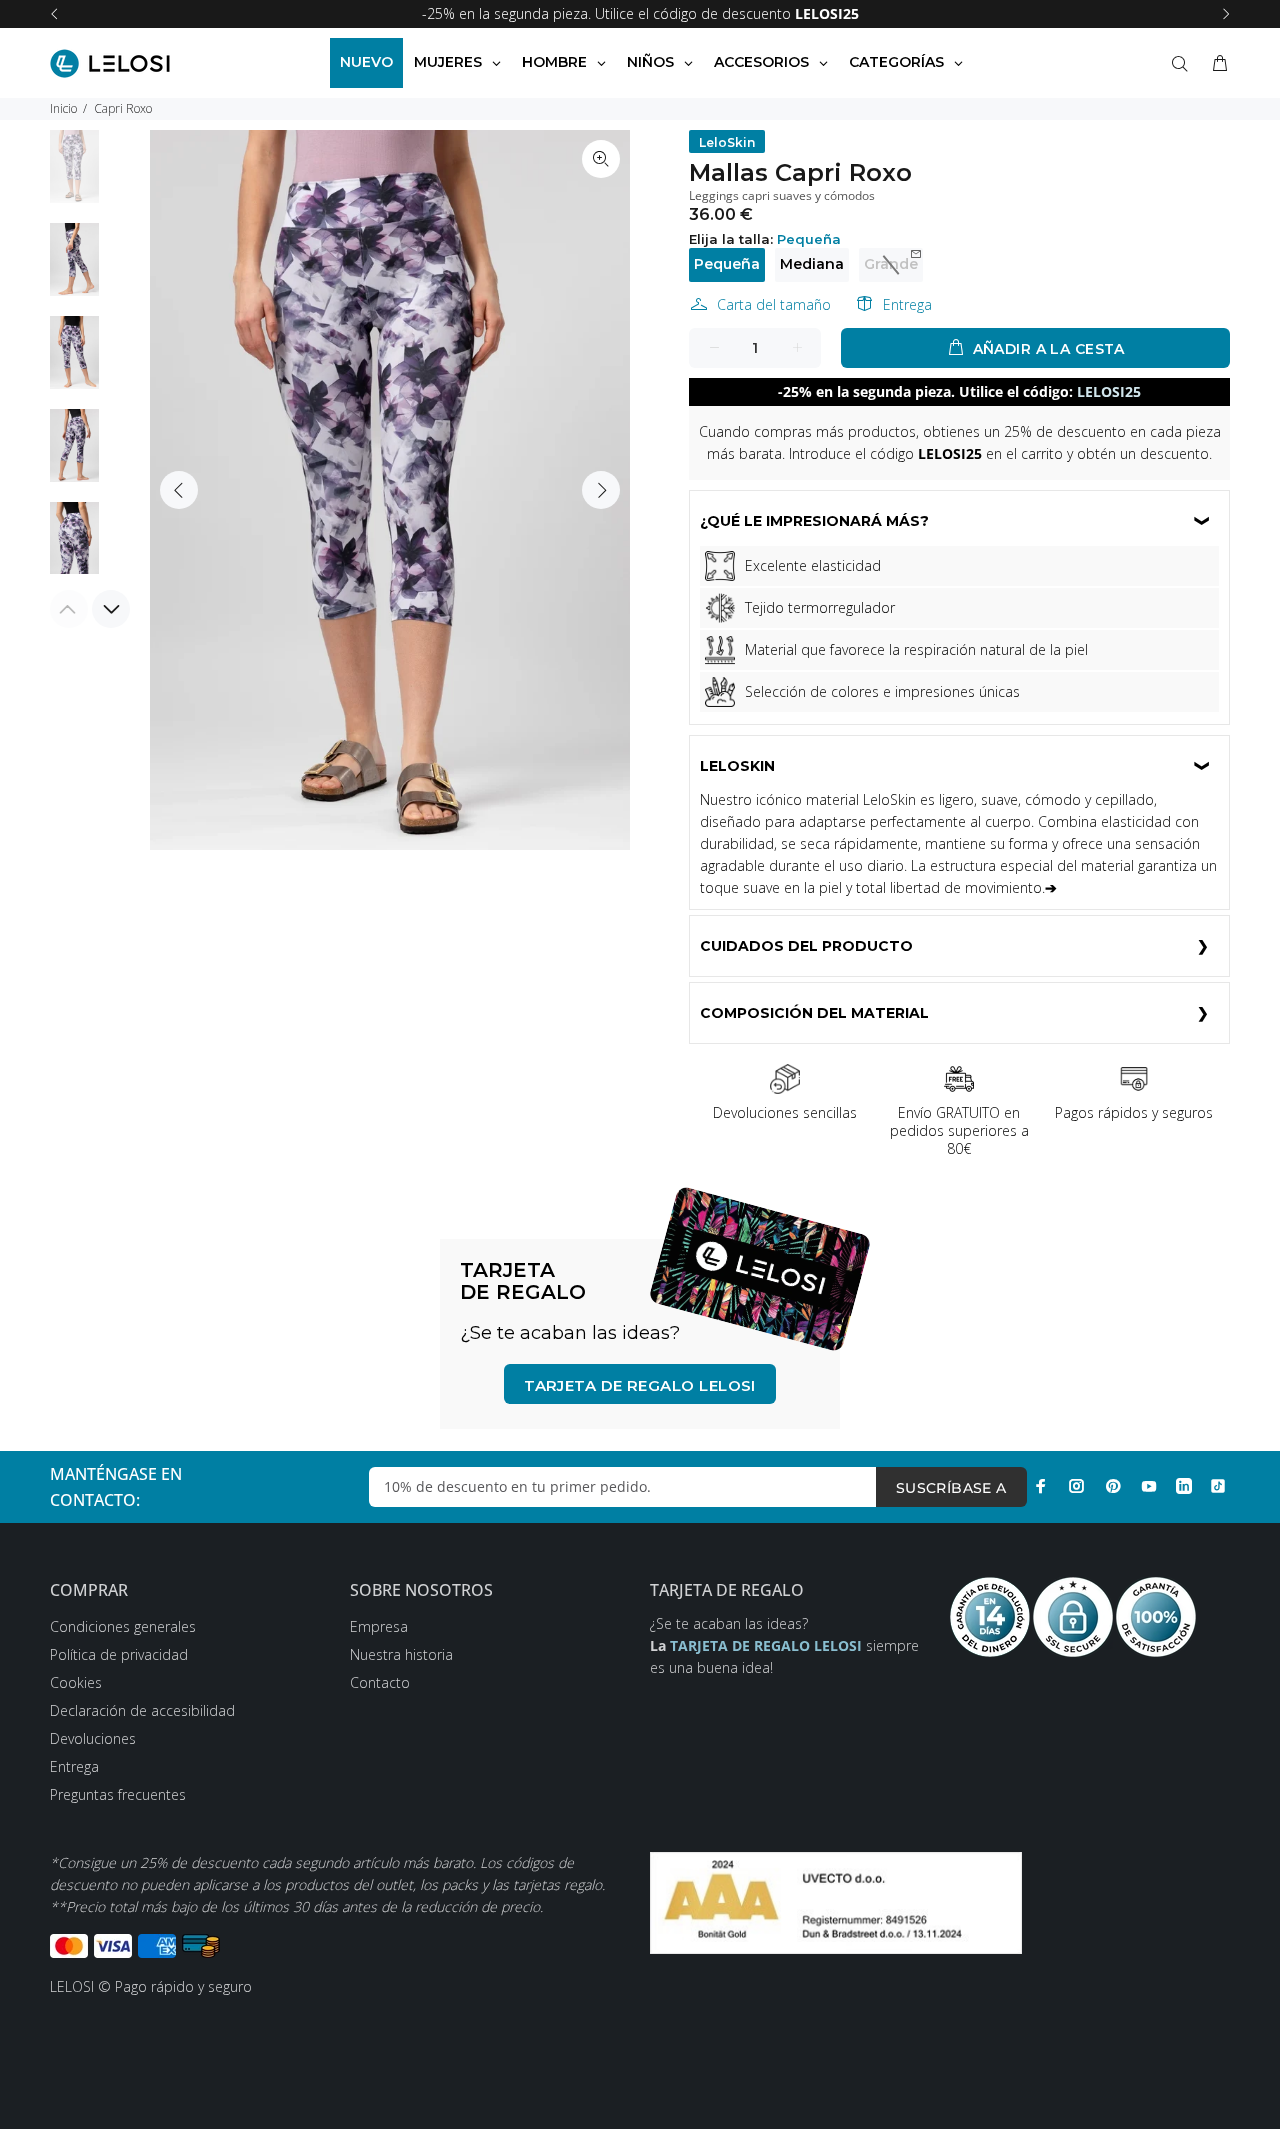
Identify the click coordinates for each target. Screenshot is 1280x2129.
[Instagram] (1077, 1486)
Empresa (379, 1626)
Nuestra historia (401, 1654)
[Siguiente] (1226, 14)
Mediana (812, 264)
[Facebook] (1041, 1486)
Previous (179, 490)
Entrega (907, 304)
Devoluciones (93, 1738)
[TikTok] (1218, 1486)
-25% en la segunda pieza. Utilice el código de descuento (640, 13)
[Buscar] (1184, 64)
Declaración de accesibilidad (142, 1710)
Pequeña (727, 264)
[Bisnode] (836, 1900)
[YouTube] (1149, 1486)
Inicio (63, 108)
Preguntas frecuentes (118, 1794)
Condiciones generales (123, 1626)
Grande (891, 264)
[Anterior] (54, 14)
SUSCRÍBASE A (951, 1488)
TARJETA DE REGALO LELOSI (640, 1385)
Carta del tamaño (774, 304)
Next (601, 490)
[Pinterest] (1113, 1486)
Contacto (380, 1682)
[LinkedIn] (1184, 1486)
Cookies (76, 1682)
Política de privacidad (119, 1654)
